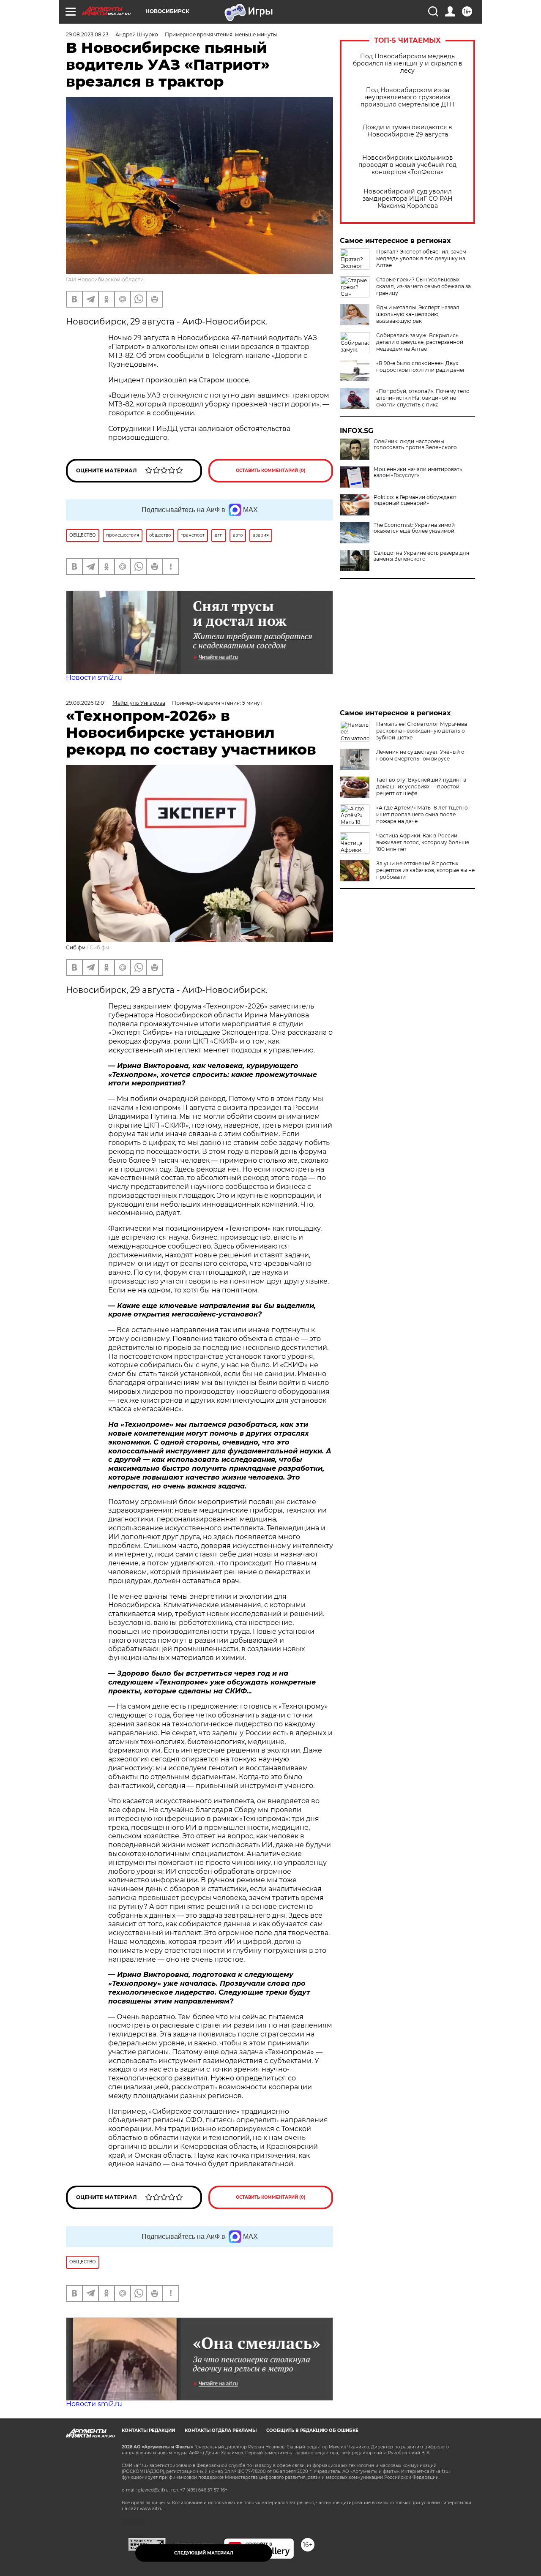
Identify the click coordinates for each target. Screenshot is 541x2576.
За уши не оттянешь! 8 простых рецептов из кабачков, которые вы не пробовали (425, 870)
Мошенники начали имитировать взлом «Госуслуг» (418, 472)
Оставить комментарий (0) (271, 470)
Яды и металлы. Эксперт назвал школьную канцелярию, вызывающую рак (418, 314)
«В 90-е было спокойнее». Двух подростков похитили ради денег (421, 367)
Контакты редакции (148, 2430)
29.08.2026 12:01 (86, 703)
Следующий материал (204, 2553)
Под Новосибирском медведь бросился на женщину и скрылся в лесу (408, 64)
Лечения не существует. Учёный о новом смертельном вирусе (420, 755)
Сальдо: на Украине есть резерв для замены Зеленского (421, 556)
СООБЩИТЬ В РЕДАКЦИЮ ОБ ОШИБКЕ (312, 2430)
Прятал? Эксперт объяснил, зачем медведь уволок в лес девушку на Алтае (421, 258)
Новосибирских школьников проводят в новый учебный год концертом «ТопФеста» (407, 165)
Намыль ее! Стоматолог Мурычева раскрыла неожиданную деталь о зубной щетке (422, 731)
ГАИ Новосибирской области (105, 279)
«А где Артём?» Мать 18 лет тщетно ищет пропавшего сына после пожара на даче (422, 814)
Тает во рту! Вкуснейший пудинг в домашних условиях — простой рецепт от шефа (421, 786)
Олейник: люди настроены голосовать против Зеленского (415, 444)
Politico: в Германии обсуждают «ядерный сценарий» (415, 500)
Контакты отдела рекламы (221, 2430)
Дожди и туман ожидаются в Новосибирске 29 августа (407, 131)
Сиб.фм (99, 947)
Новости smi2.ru (94, 677)
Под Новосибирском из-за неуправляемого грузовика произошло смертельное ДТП (407, 97)
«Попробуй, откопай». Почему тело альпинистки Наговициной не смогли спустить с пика (423, 398)
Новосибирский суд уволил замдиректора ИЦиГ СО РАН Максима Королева (408, 199)
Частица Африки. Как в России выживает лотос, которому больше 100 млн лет (423, 842)
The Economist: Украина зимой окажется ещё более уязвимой (414, 528)
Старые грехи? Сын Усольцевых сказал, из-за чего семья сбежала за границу (424, 286)
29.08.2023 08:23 (87, 34)
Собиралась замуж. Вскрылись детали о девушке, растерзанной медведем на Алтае (420, 342)
